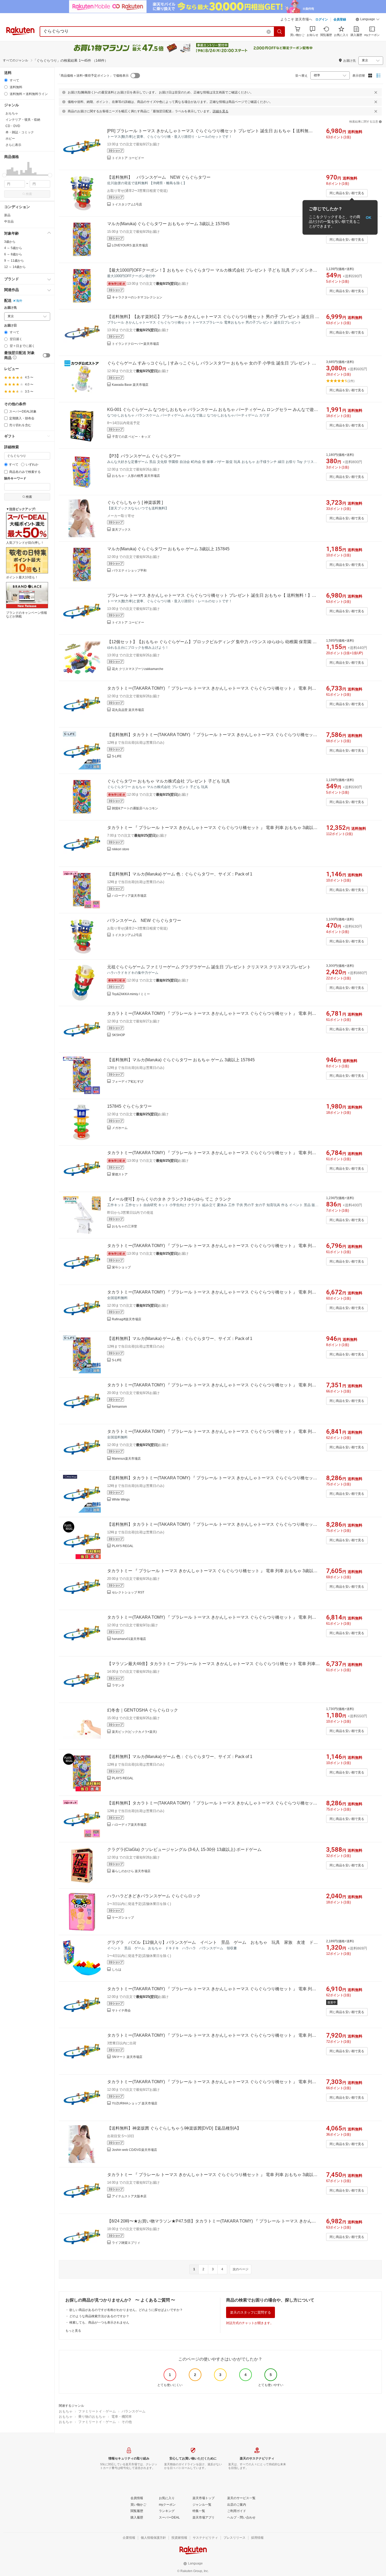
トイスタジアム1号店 (127, 204)
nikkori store (121, 849)
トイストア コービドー (128, 158)
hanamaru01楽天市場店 (129, 1639)
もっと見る (73, 2331)
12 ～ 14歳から (15, 267)
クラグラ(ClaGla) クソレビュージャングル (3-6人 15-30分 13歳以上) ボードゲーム (184, 1849)
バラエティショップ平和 (129, 571)
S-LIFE (117, 756)
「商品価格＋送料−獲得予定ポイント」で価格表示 (93, 76)
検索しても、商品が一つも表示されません (99, 2322)
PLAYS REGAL (123, 1546)
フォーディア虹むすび (128, 1081)
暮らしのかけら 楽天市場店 (131, 1871)
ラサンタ (118, 1685)
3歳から (10, 242)
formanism (119, 1407)
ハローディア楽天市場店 (129, 896)
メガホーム (120, 1128)
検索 (29, 194)
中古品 (9, 221)
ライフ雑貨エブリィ (126, 2243)
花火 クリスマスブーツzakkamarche (138, 669)
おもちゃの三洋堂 (124, 1226)
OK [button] (369, 217)
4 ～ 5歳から (13, 248)
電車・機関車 (122, 2417)
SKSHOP (118, 1035)
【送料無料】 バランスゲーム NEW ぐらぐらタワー (159, 177)
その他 (127, 2422)
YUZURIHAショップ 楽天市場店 (135, 2103)
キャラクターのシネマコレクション (137, 297)
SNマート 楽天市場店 (127, 2057)
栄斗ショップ (121, 1267)
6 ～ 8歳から (13, 254)
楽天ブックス (121, 530)
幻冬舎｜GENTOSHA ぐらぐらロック (143, 1710)
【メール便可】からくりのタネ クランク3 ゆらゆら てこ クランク (169, 1199)
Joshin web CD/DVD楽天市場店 (134, 2150)
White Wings (121, 1500)
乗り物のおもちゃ (92, 2417)
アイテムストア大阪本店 (129, 2196)
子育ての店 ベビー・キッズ (131, 437)
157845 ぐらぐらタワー (129, 1106)
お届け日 (11, 326)
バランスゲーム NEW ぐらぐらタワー (144, 920)
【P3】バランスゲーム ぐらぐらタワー (144, 456)
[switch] (46, 355)
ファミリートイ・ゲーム (97, 2411)
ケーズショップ (123, 1918)
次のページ (241, 2269)
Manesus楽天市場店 (126, 1459)
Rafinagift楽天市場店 (127, 1319)
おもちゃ (66, 2411)
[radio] (6, 80)
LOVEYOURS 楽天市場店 (130, 245)
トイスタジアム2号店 (127, 935)
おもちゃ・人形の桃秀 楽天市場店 (136, 476)
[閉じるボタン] (376, 92)
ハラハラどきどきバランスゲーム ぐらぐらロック (154, 1896)
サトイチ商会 (121, 2010)
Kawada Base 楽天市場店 (130, 385)
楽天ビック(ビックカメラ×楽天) (134, 1732)
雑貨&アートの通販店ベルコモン (135, 808)
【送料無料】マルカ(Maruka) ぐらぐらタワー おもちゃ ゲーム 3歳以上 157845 (181, 1060)
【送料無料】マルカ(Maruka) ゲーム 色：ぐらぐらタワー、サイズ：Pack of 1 (180, 874)
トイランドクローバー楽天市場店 (135, 344)
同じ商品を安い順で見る (347, 193)
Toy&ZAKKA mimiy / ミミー (131, 994)
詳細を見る (221, 111)
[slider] (4, 175)
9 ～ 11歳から (14, 261)
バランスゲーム (134, 2411)
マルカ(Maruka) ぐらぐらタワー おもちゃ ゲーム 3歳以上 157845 (168, 224)
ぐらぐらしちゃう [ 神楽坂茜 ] (135, 502)
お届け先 (11, 308)
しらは (117, 1970)
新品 (7, 215)
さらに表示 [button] (13, 145)
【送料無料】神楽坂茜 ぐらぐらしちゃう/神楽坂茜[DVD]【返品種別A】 (174, 2128)
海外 (19, 301)
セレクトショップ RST (128, 1592)
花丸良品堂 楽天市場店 (128, 710)
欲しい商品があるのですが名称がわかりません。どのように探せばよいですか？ (126, 2310)
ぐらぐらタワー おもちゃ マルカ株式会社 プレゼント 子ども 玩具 (169, 781)
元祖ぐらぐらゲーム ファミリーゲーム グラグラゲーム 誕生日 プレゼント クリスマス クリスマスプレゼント (209, 967)
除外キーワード (15, 479)
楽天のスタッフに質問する (251, 2312)
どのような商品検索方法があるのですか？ (99, 2316)
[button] (368, 20)
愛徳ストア (120, 1174)
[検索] (280, 31)
